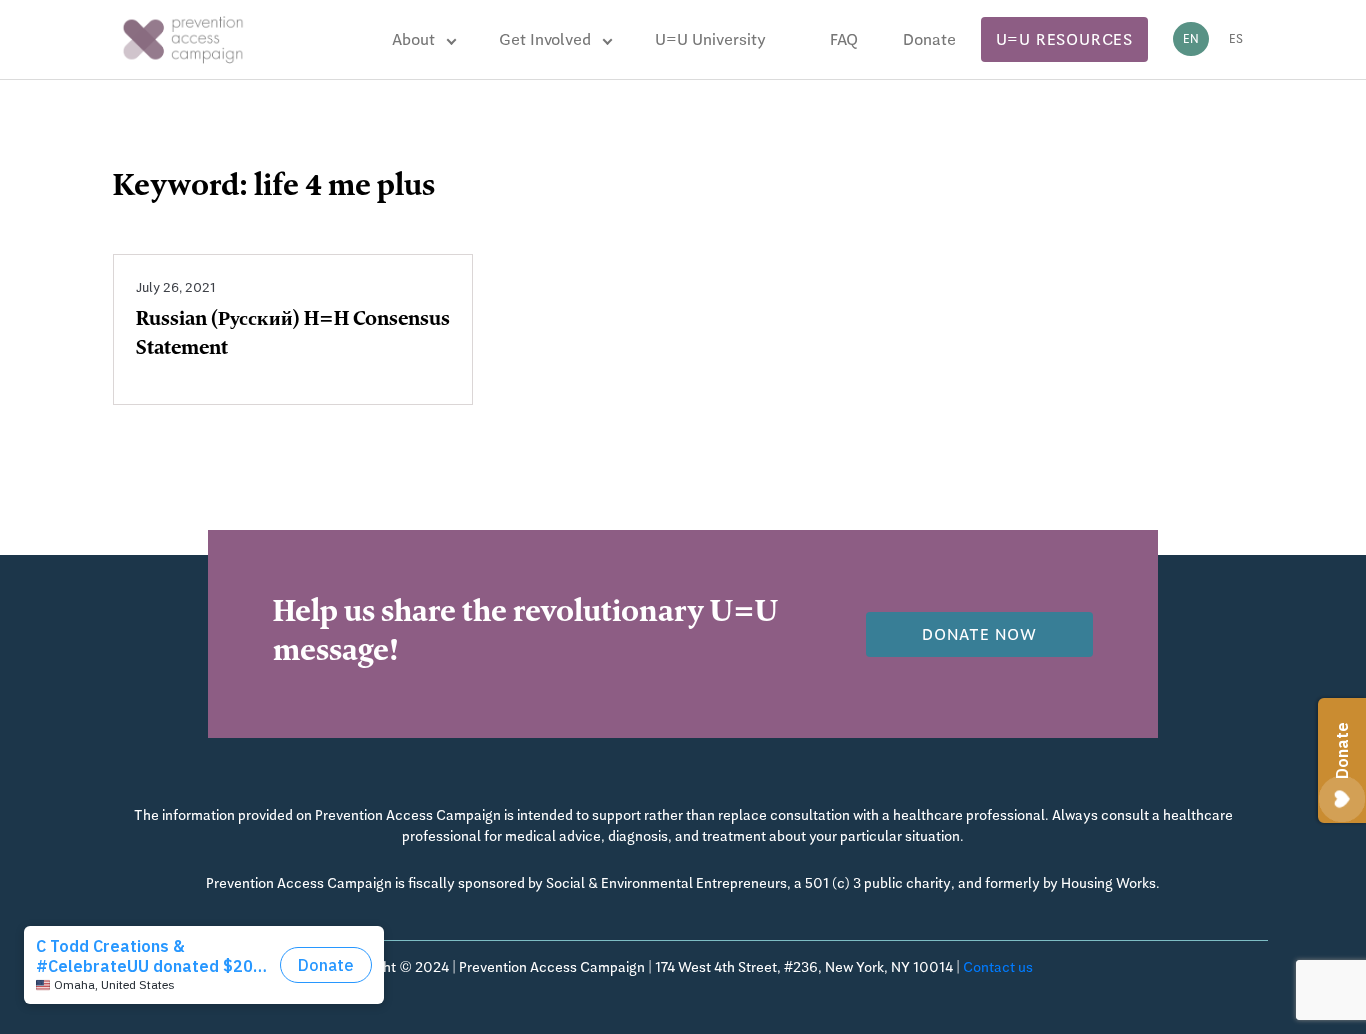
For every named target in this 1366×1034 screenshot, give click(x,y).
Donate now (979, 634)
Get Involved (545, 39)
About (413, 39)
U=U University (710, 39)
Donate (929, 39)
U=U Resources (1064, 39)
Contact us (998, 967)
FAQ (844, 39)
